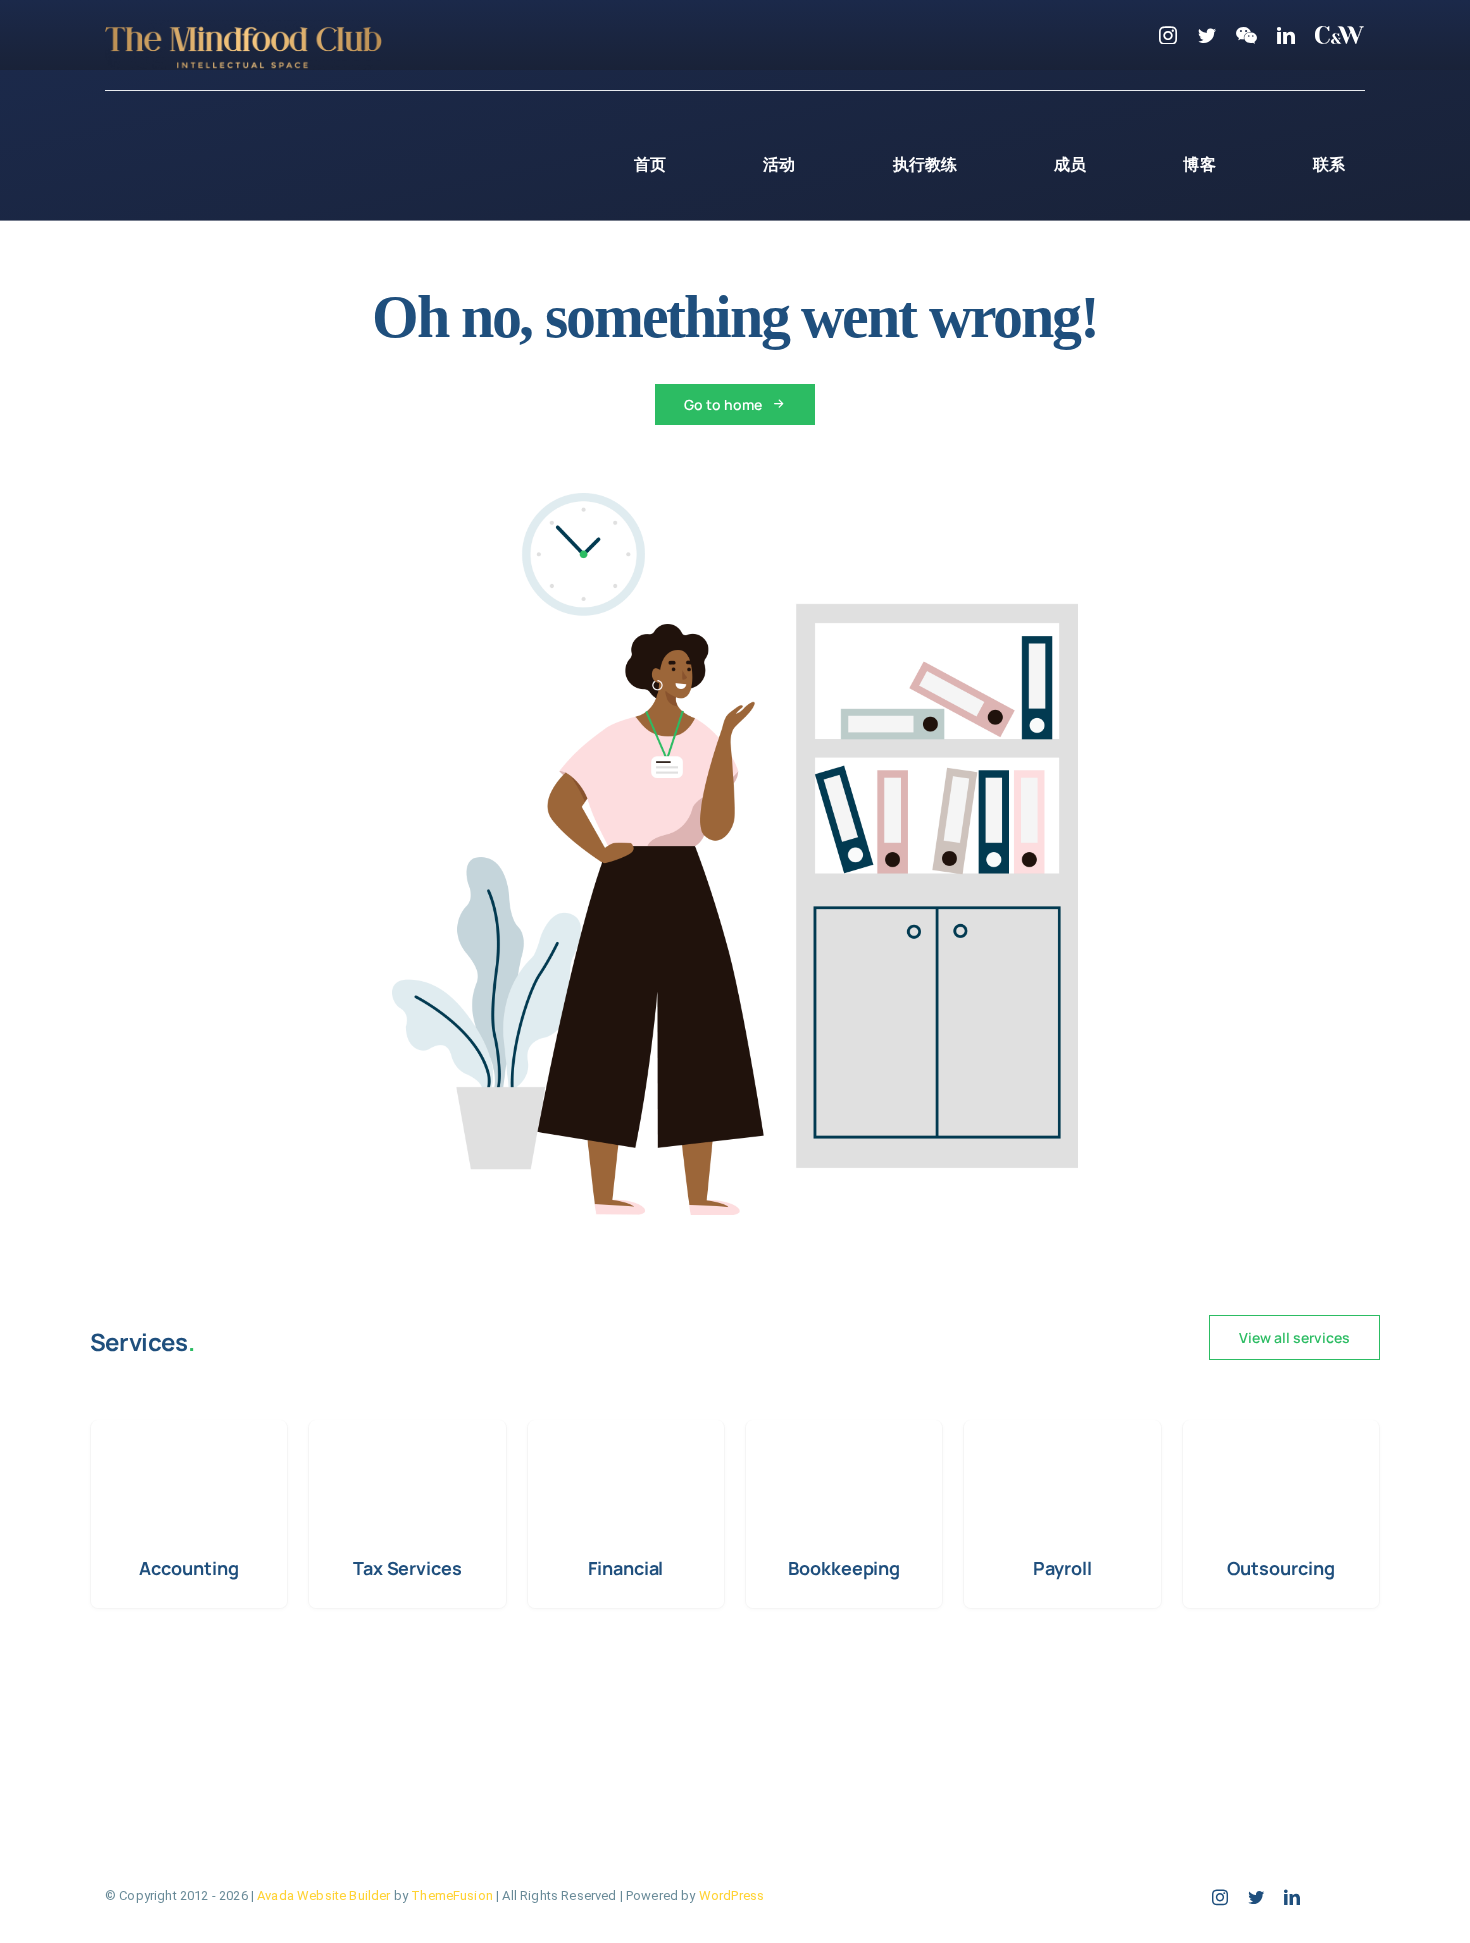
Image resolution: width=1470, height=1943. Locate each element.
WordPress (731, 1895)
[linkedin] (1286, 35)
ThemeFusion (452, 1895)
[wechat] (1246, 35)
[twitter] (1207, 35)
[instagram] (1168, 35)
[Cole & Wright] (1340, 35)
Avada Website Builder (323, 1895)
